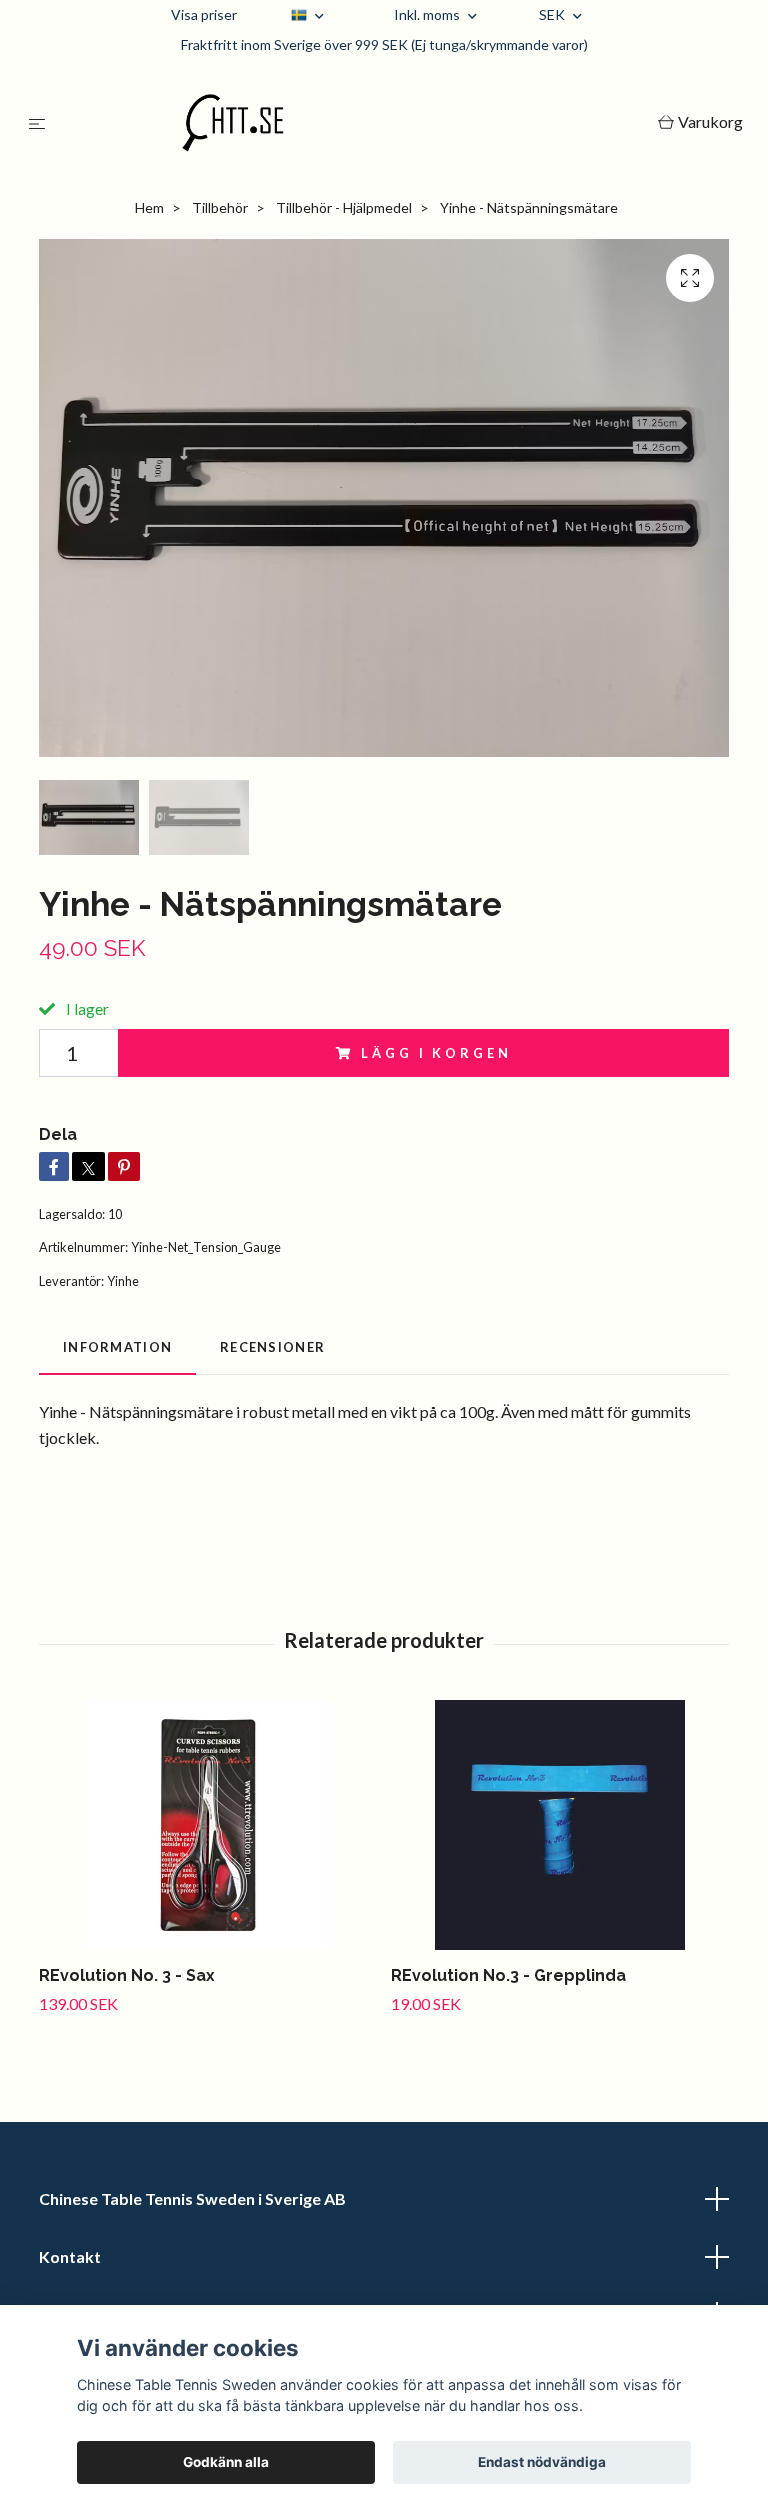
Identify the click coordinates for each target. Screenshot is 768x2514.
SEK (553, 14)
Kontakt (70, 2256)
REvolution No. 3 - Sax (127, 1975)
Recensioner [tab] (272, 1347)
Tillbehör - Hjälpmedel (344, 207)
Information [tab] (117, 1347)
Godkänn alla (226, 2462)
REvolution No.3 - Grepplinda (508, 1975)
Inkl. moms (428, 14)
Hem (149, 207)
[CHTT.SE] (355, 123)
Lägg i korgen (436, 1053)
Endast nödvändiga (542, 2462)
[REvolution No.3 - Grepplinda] (559, 1825)
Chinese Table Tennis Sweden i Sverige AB (192, 2198)
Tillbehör (220, 207)
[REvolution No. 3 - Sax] (207, 1825)
